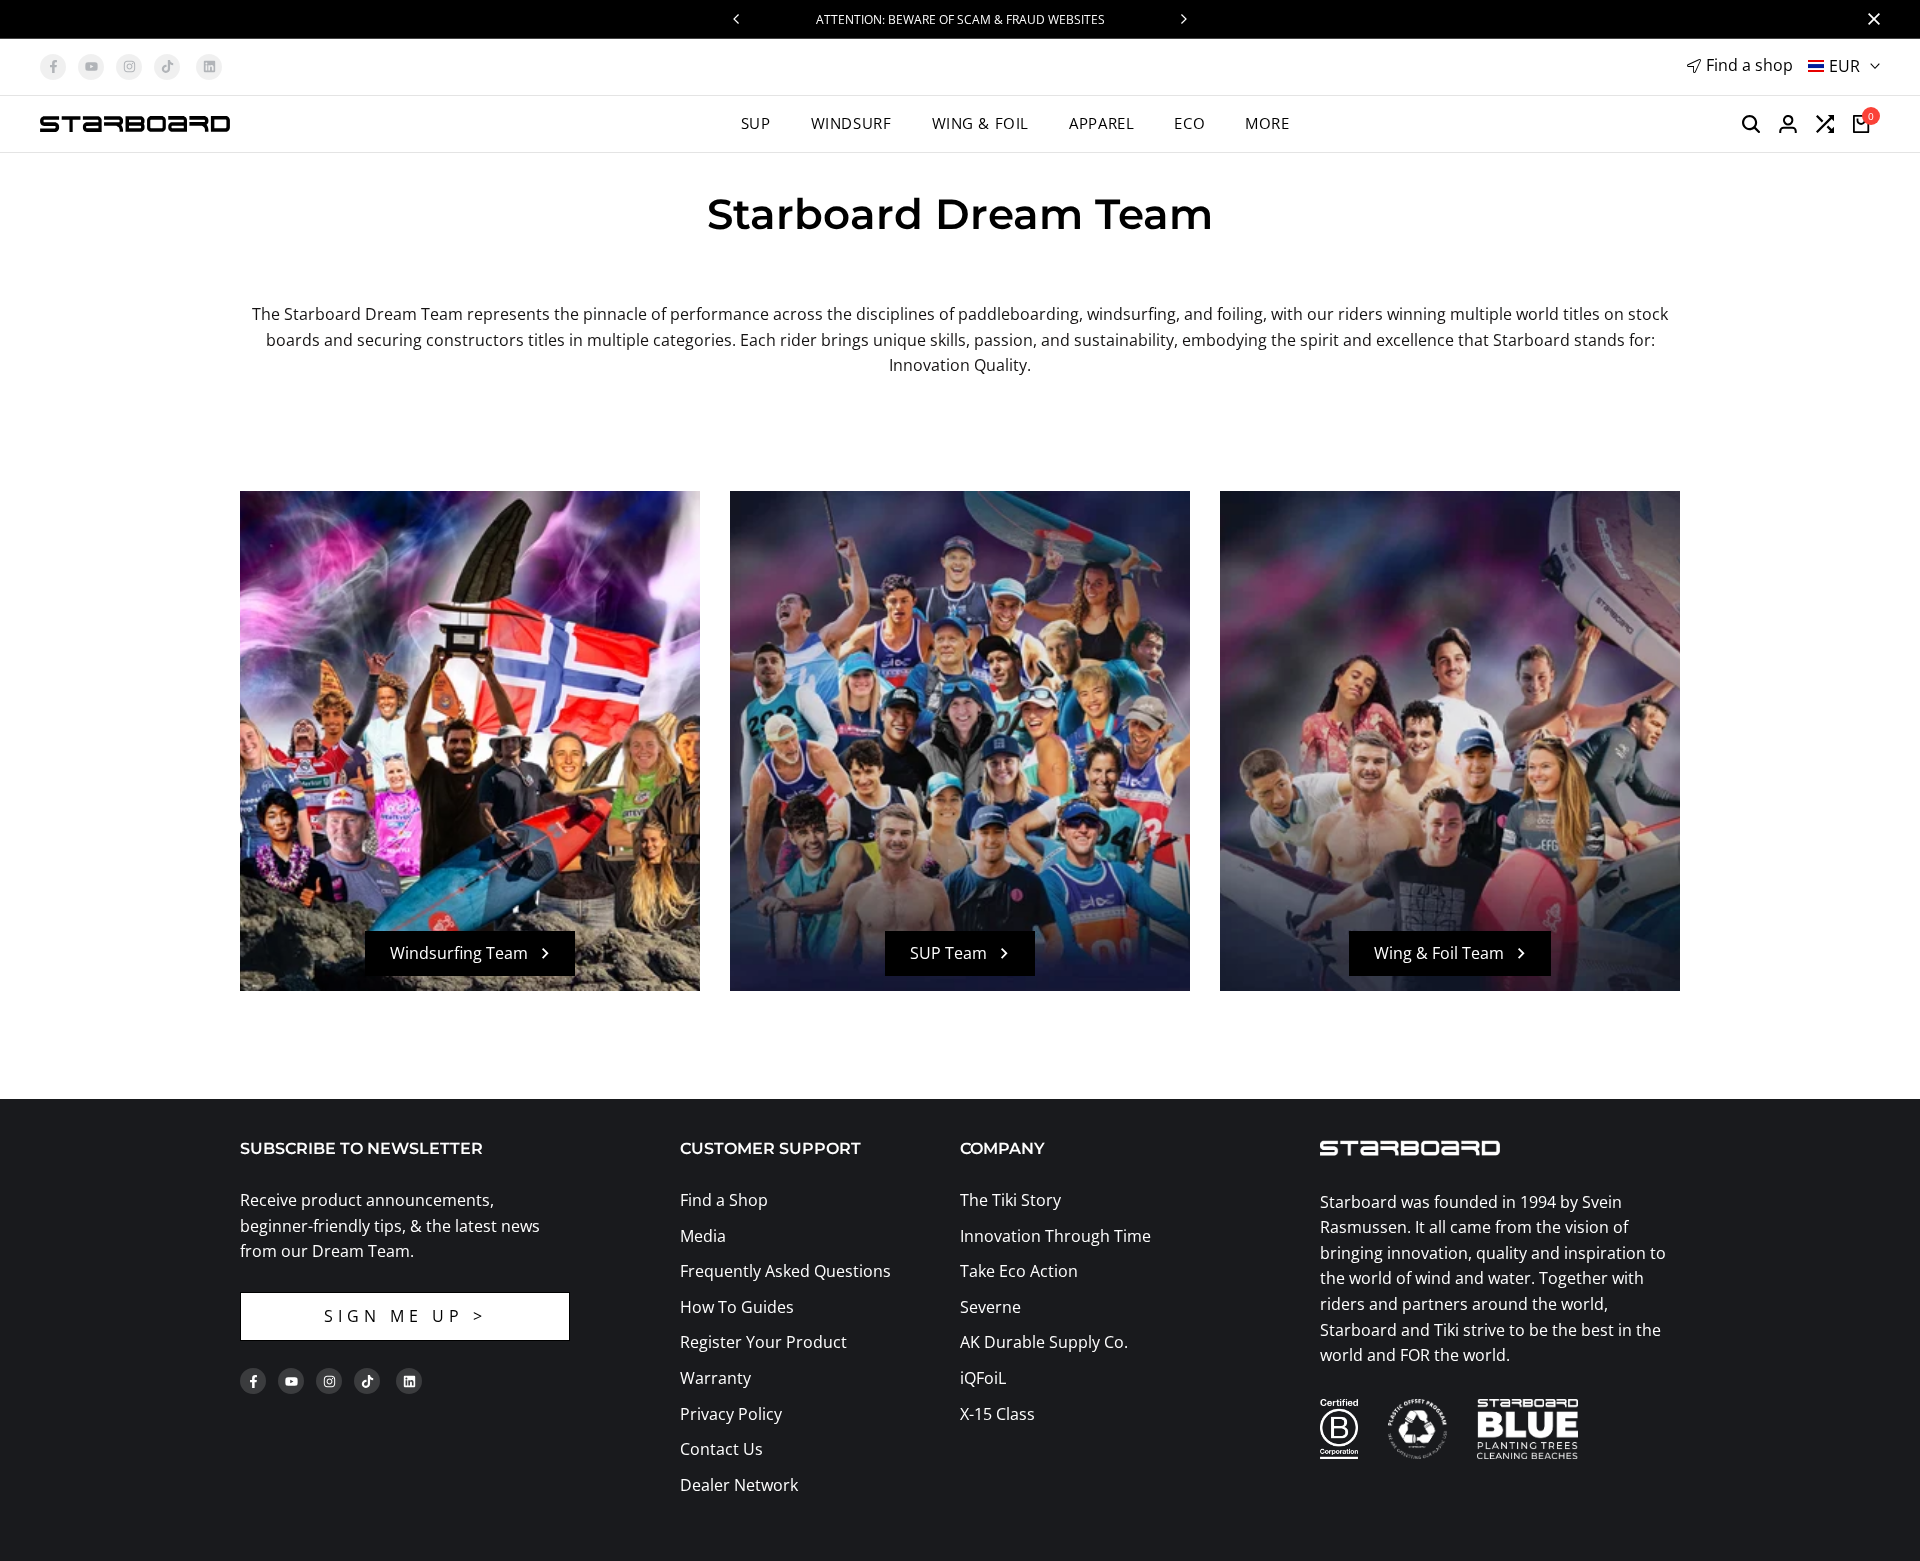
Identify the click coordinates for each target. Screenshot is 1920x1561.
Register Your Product (763, 1342)
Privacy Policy (731, 1414)
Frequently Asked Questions (785, 1271)
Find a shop (1749, 65)
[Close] (1870, 19)
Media (703, 1236)
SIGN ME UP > (405, 1316)
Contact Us (721, 1449)
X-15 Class (997, 1414)
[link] (960, 741)
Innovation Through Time (1055, 1236)
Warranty (715, 1378)
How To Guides (737, 1307)
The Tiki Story (1010, 1200)
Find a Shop (724, 1200)
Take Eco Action (1019, 1271)
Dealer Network (739, 1485)
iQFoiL (983, 1378)
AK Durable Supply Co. (1044, 1342)
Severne (990, 1307)
